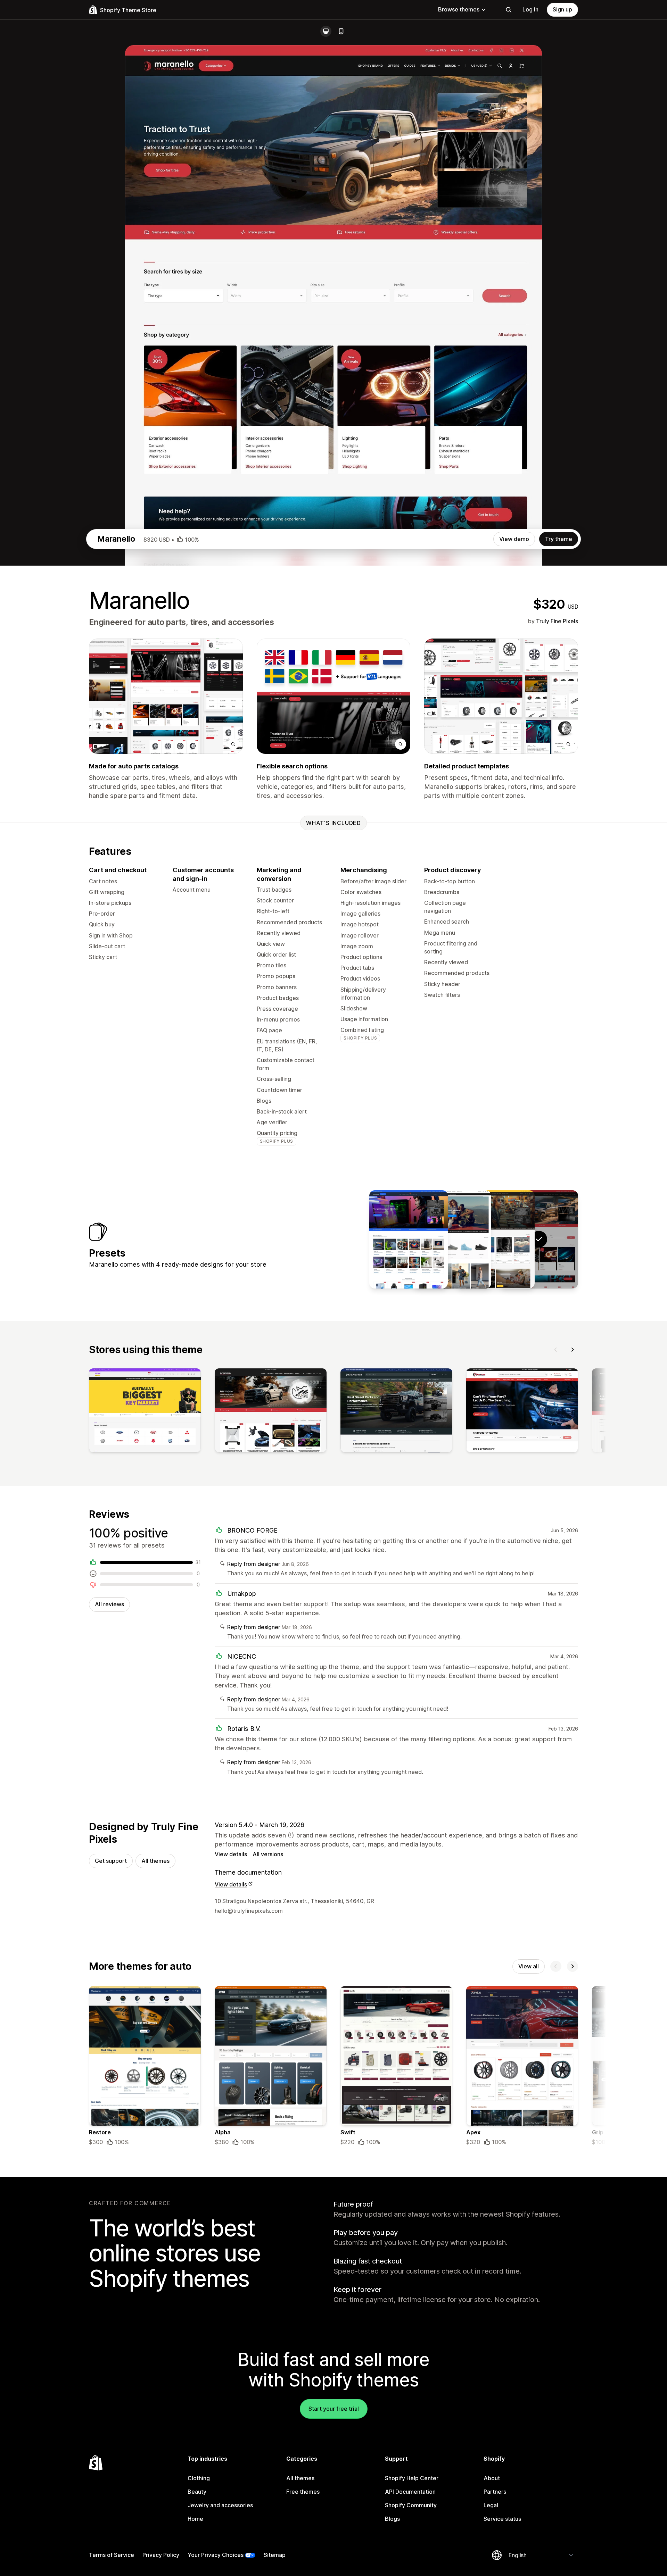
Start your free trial (334, 2409)
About (492, 2478)
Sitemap (275, 2555)
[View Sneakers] (452, 1239)
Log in (530, 9)
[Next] (573, 1350)
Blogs (392, 2519)
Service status (502, 2519)
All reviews (109, 1604)
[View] (145, 1412)
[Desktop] (326, 31)
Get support (111, 1861)
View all (529, 1966)
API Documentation (410, 2492)
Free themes (303, 2492)
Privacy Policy (161, 2555)
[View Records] (495, 1239)
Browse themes (459, 9)
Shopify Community (411, 2505)
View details (231, 1854)
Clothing (199, 2478)
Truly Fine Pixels (557, 621)
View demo (514, 539)
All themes (155, 1861)
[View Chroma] (409, 1239)
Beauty (197, 2492)
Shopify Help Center (412, 2478)
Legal (491, 2505)
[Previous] (556, 1350)
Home (195, 2519)
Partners (495, 2492)
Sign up (562, 9)
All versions (268, 1854)
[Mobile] (341, 31)
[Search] (509, 10)
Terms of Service (112, 2555)
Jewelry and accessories (220, 2505)
